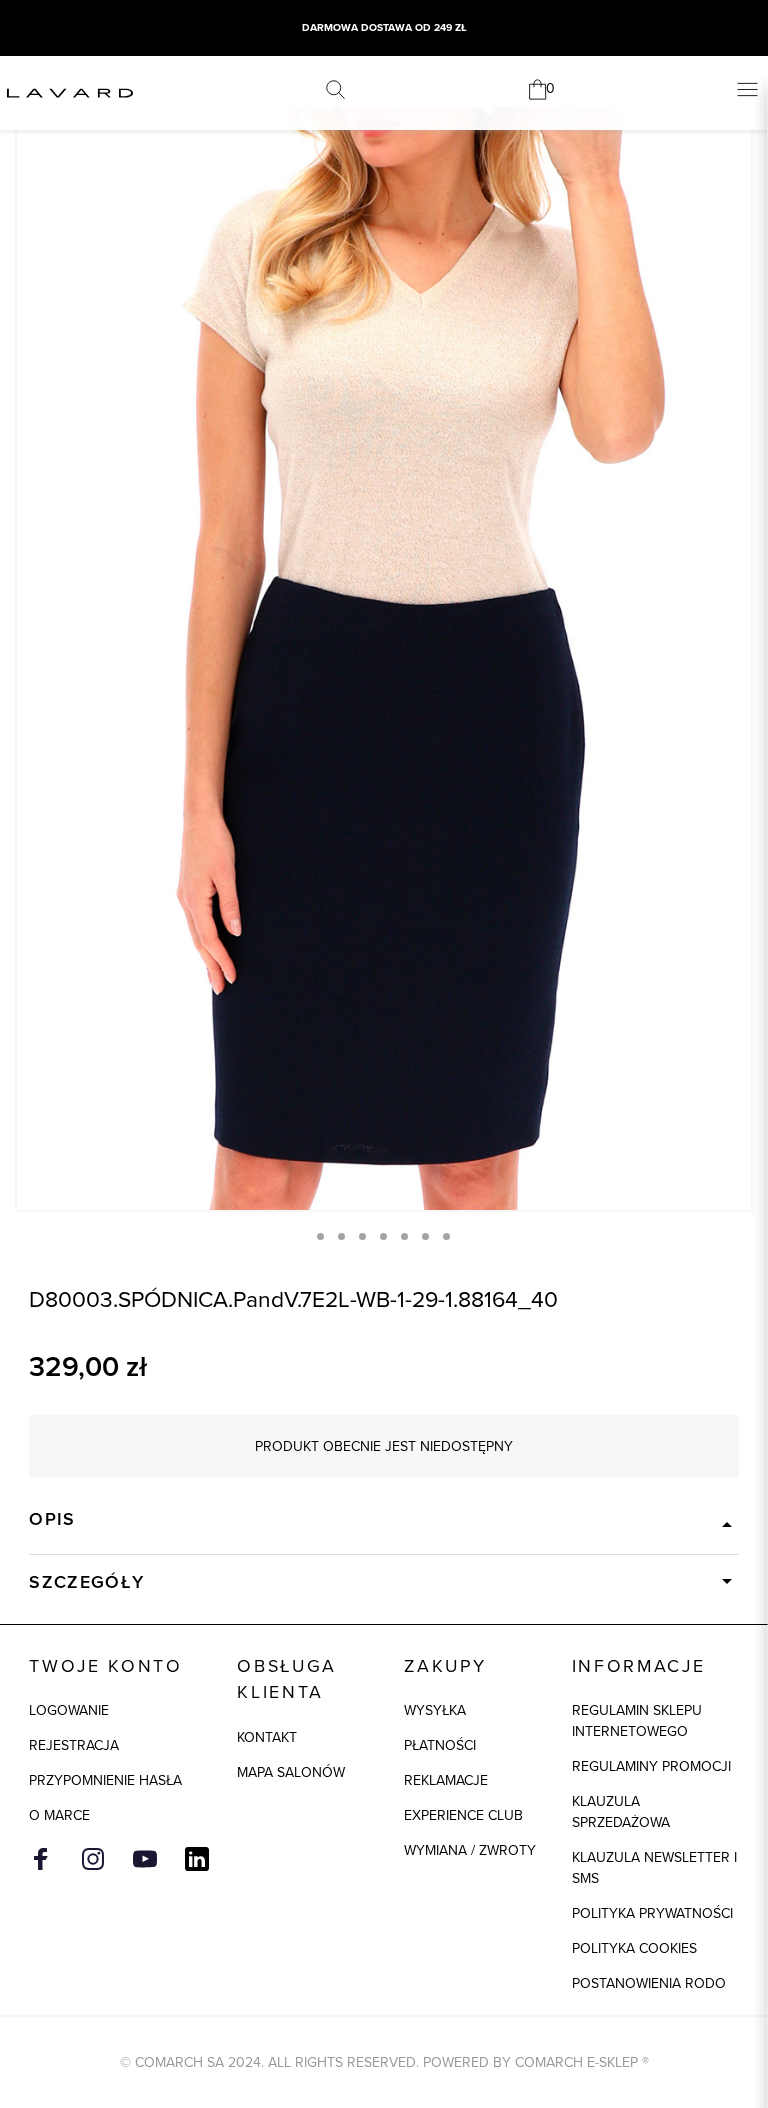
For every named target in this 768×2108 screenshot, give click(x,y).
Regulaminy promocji (651, 1766)
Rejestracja (74, 1745)
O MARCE (59, 1815)
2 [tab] (341, 1236)
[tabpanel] (384, 658)
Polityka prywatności (652, 1913)
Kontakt (267, 1737)
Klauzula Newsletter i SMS (654, 1868)
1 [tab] (320, 1236)
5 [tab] (404, 1236)
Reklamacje (446, 1780)
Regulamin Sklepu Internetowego (637, 1721)
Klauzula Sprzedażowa (621, 1812)
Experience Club (463, 1815)
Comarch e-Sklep (576, 2062)
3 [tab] (362, 1236)
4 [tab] (383, 1236)
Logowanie (69, 1710)
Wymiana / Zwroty (470, 1850)
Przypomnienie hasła (105, 1780)
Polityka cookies (634, 1948)
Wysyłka (435, 1710)
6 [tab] (425, 1236)
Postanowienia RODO (649, 1983)
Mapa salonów (291, 1772)
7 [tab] (446, 1236)
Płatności (440, 1745)
